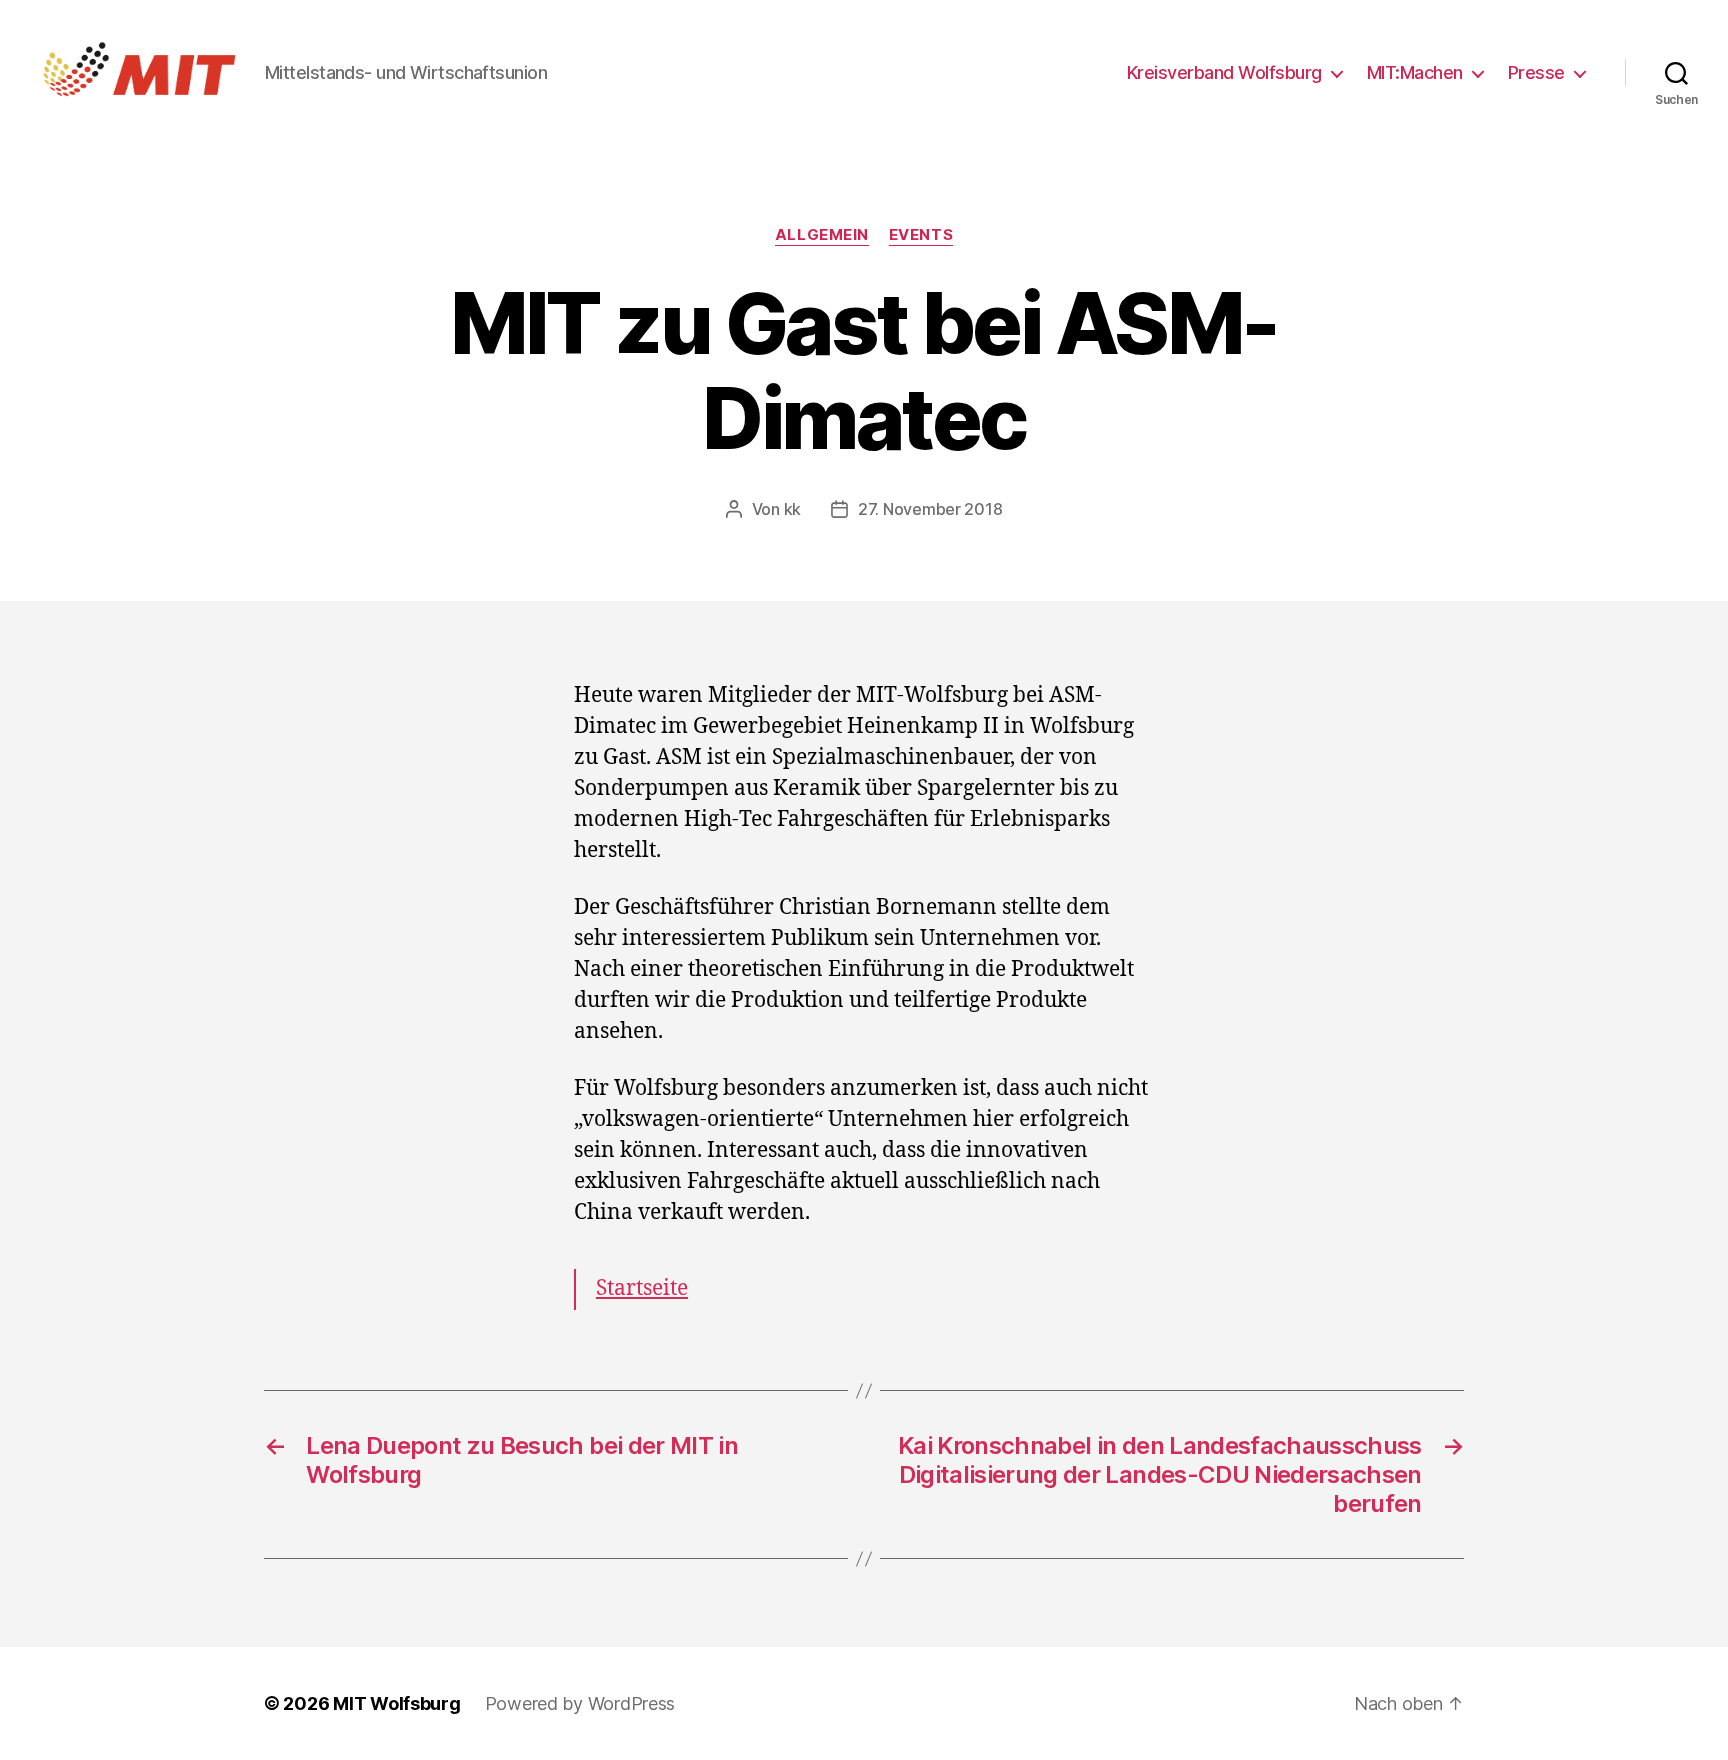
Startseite (642, 1288)
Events (921, 235)
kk (792, 509)
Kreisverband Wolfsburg (1224, 72)
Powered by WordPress (580, 1703)
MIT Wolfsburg (397, 1703)
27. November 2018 (930, 509)
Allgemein (822, 235)
